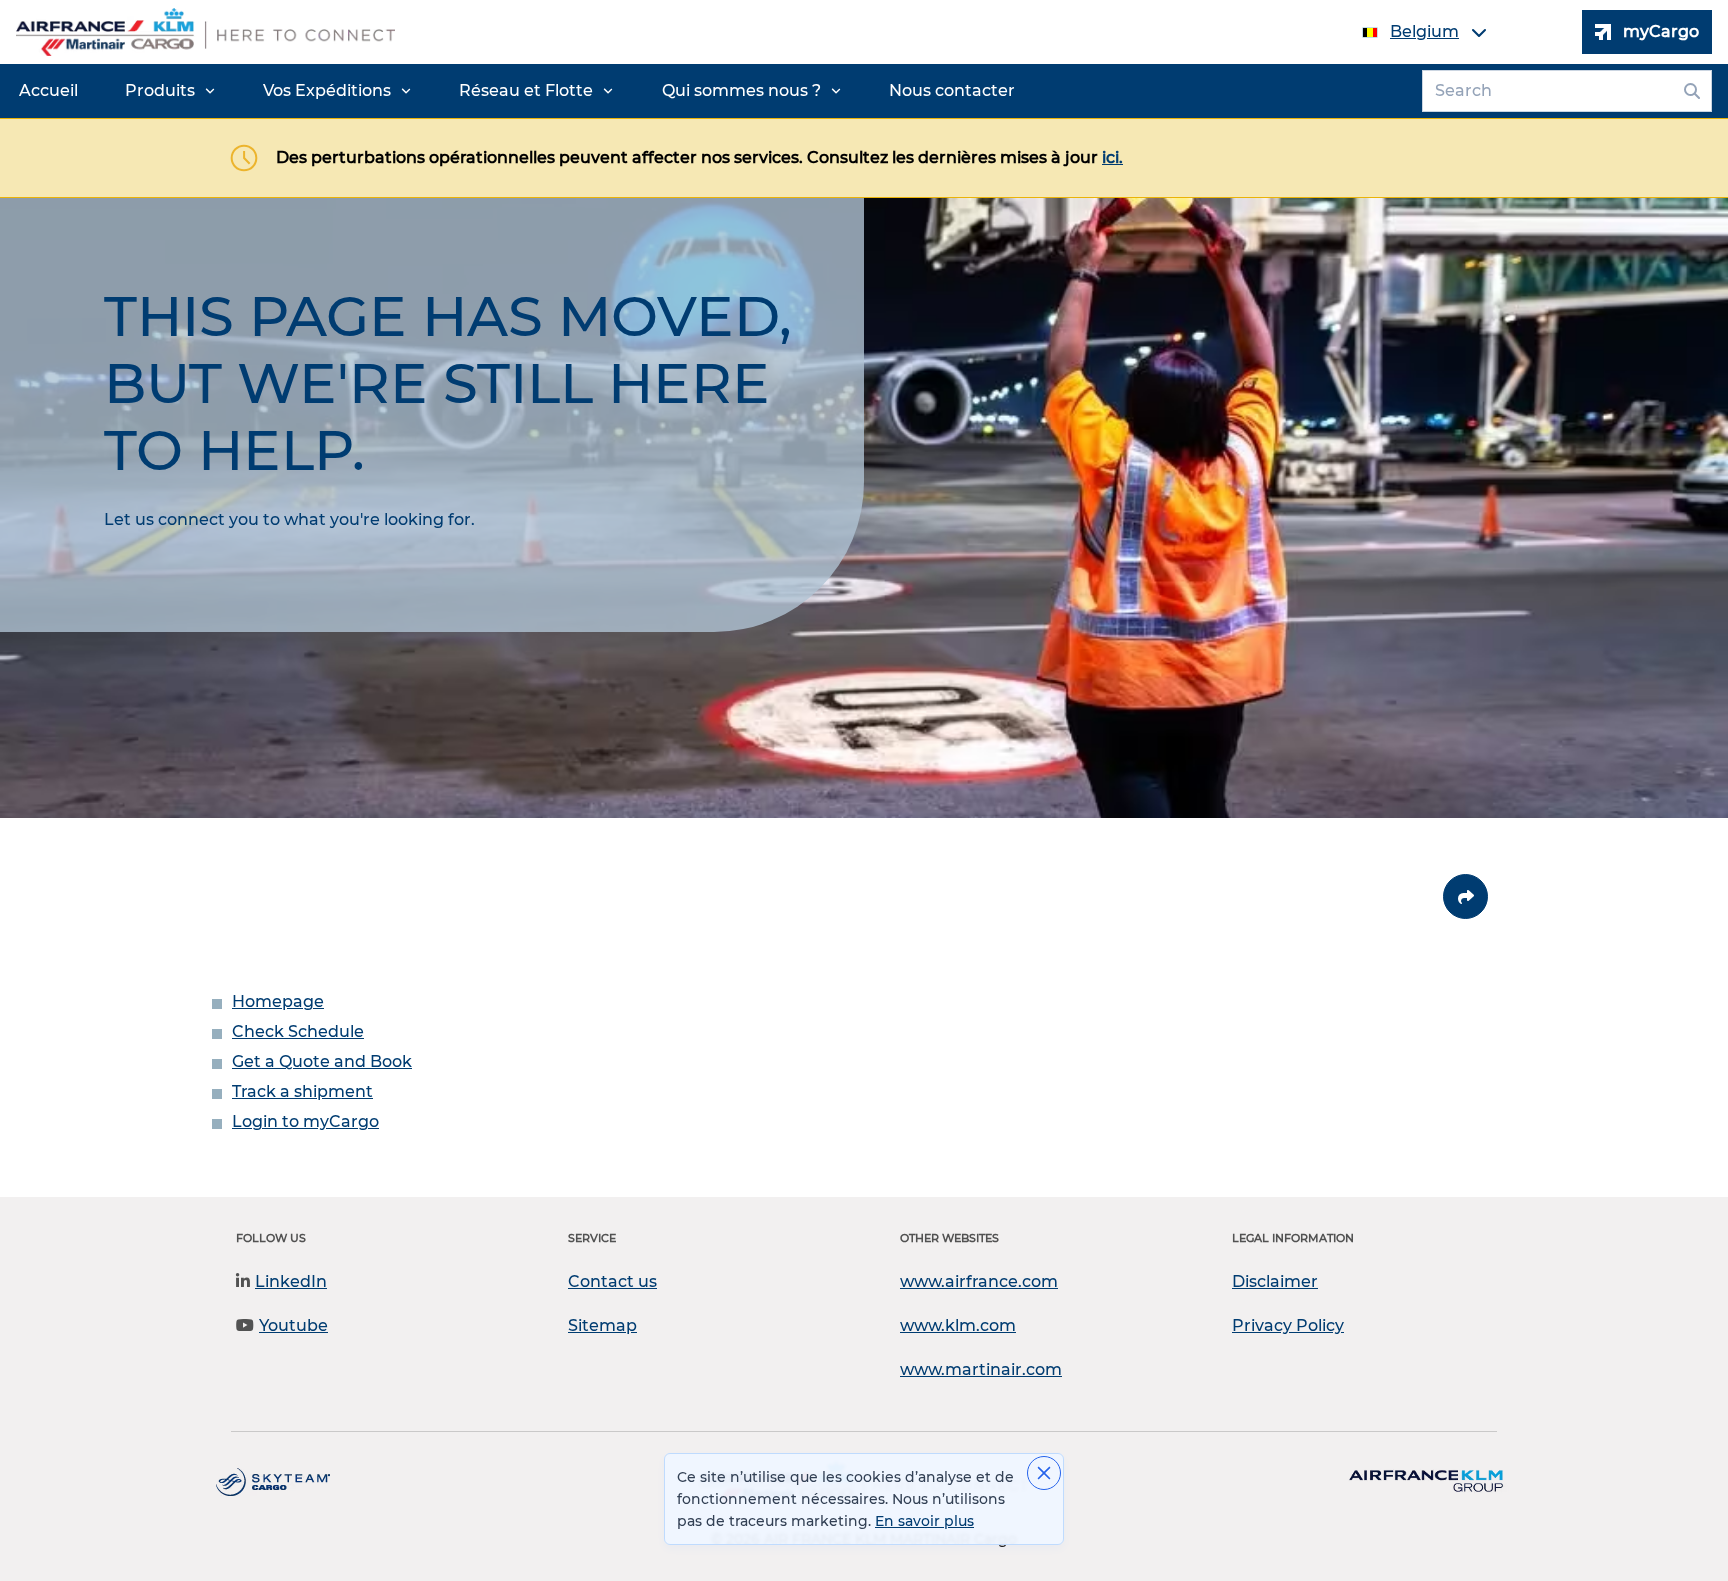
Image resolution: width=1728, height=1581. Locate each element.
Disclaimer (1275, 1281)
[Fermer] (1044, 1473)
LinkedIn (291, 1281)
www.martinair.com (981, 1369)
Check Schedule (298, 1031)
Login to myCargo (305, 1121)
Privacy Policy (1288, 1325)
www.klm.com (958, 1325)
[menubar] (517, 91)
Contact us (612, 1281)
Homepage (278, 1001)
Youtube (293, 1325)
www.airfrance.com (979, 1281)
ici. (1112, 157)
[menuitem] (48, 91)
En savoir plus (924, 1521)
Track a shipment (302, 1091)
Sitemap (602, 1325)
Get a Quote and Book (322, 1061)
